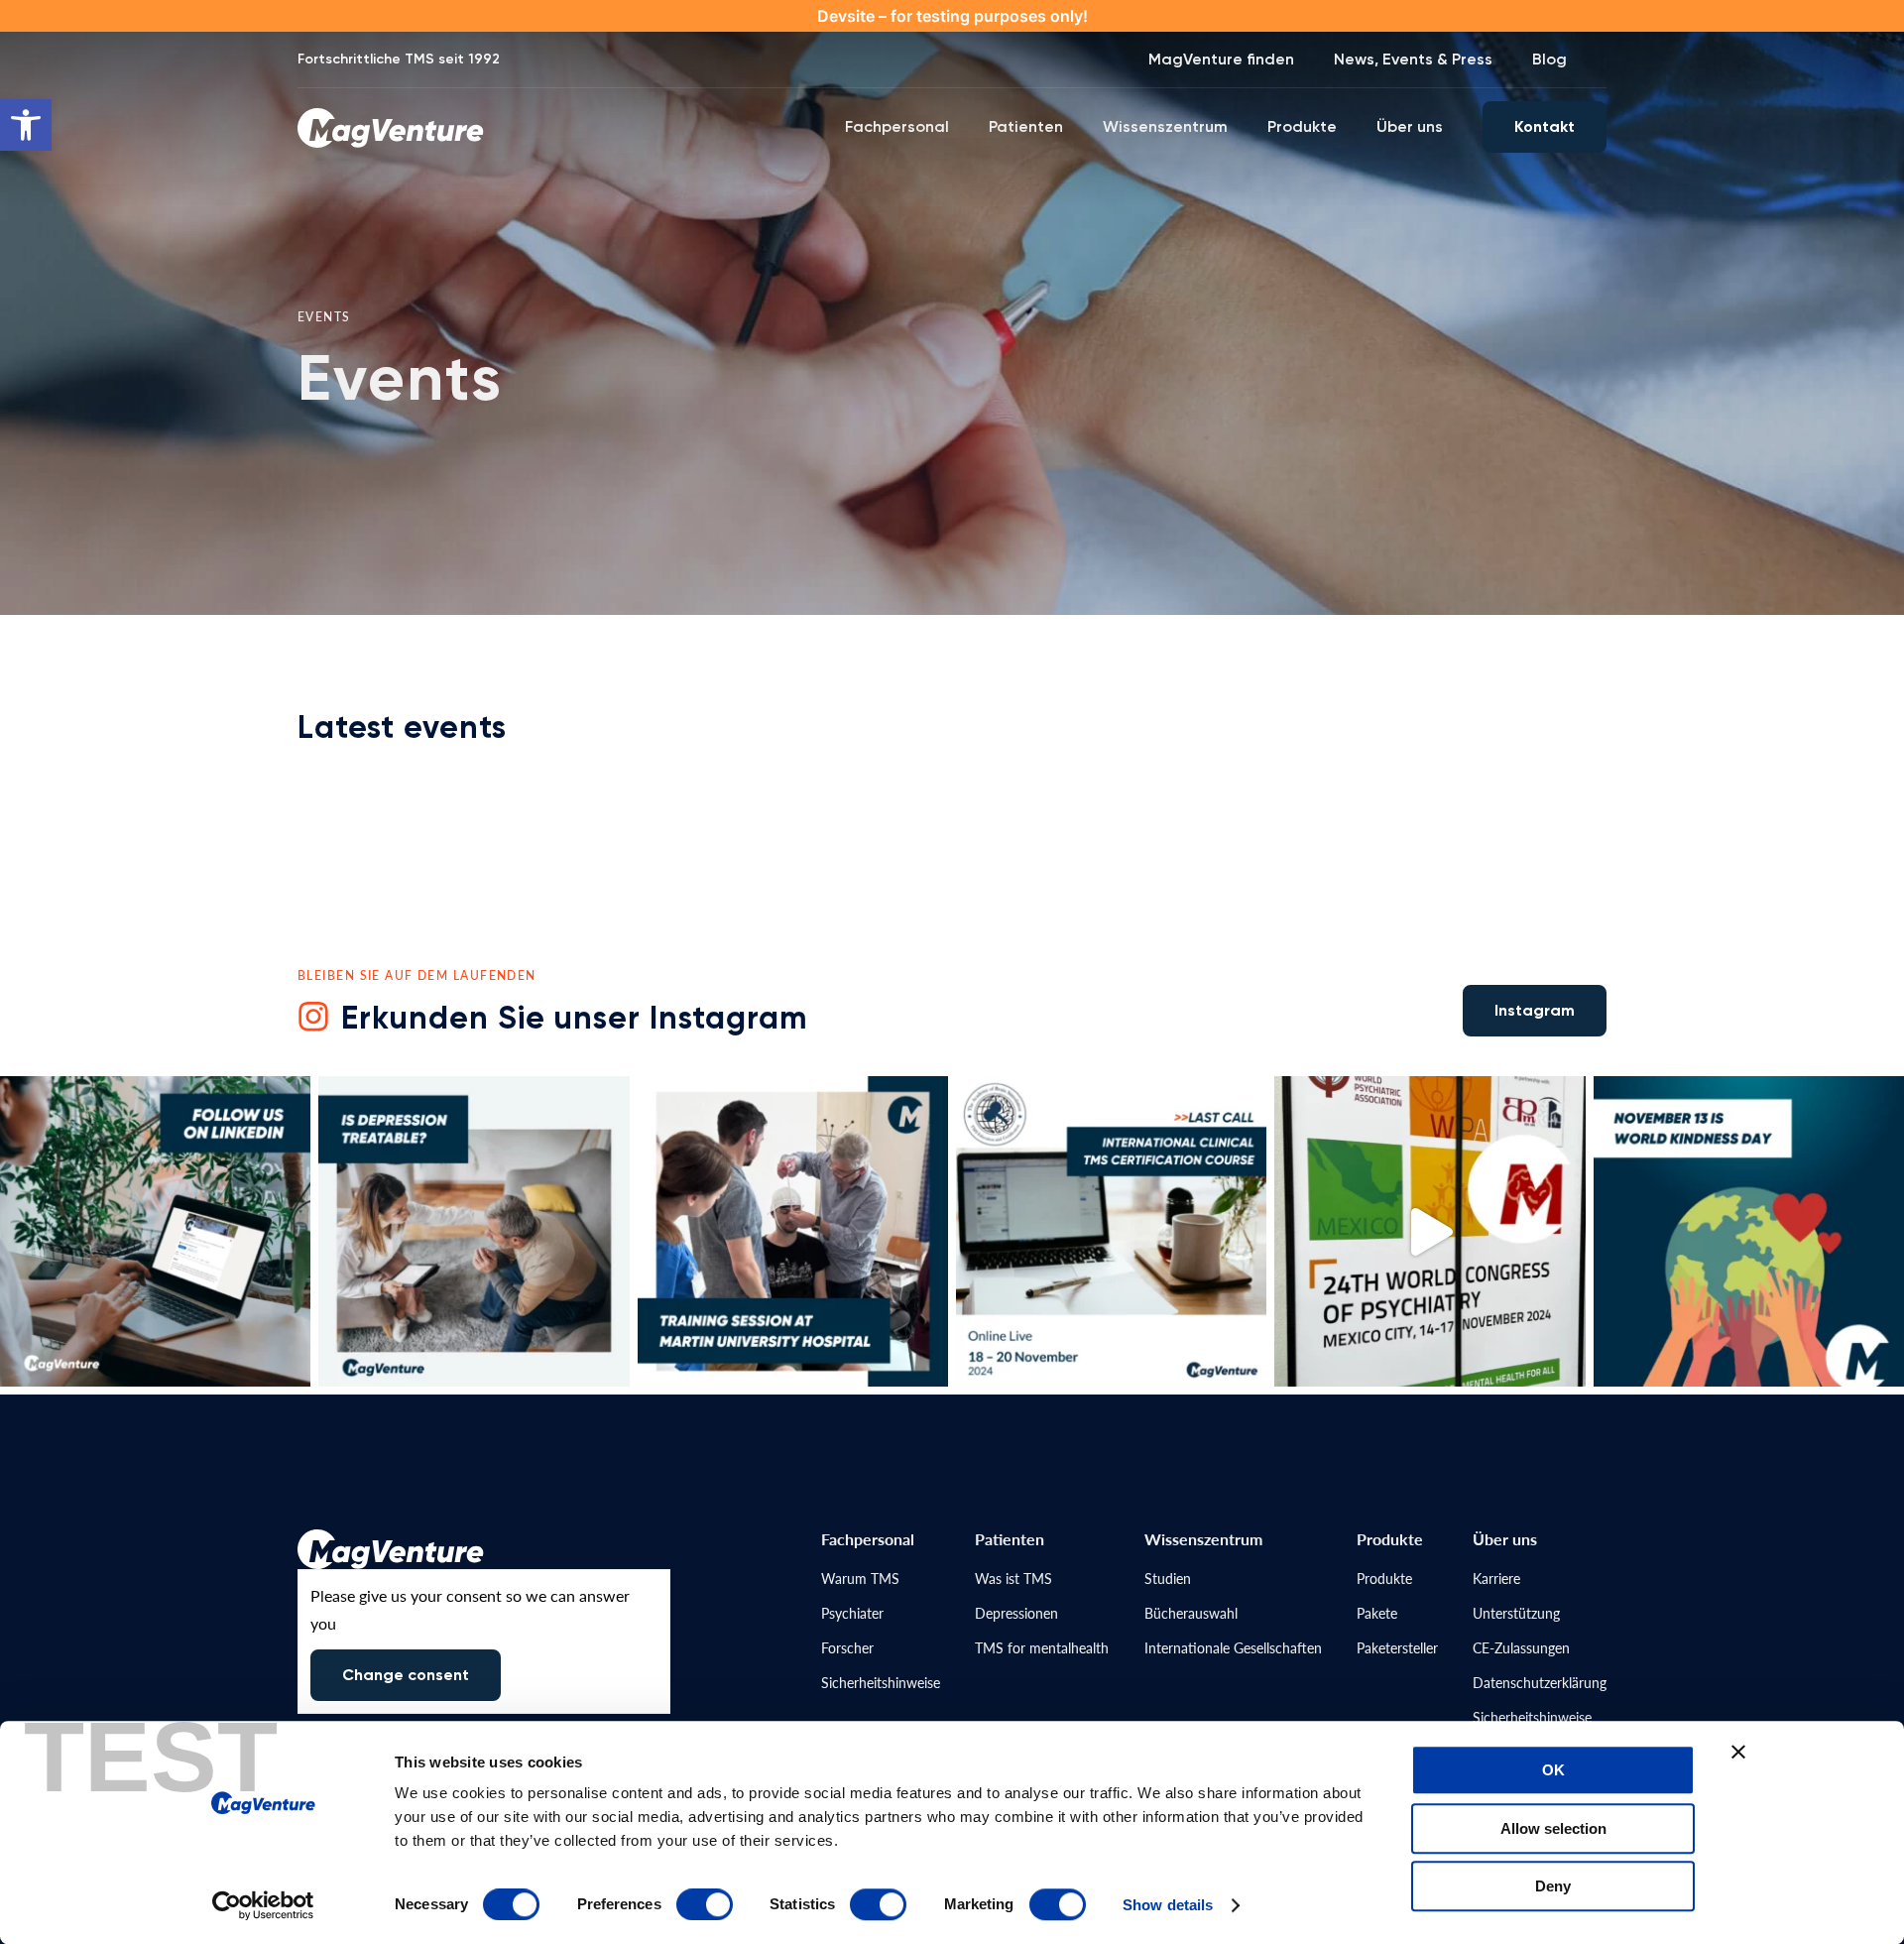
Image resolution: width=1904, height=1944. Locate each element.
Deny (1553, 1886)
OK (1553, 1770)
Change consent (406, 1675)
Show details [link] (1168, 1905)
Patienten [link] (1026, 126)
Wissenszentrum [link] (1165, 126)
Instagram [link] (1535, 1010)
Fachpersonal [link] (897, 126)
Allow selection (1553, 1828)
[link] (26, 125)
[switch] (705, 1904)
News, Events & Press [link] (1413, 59)
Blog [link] (1549, 59)
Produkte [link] (1302, 126)
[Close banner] (1738, 1752)
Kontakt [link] (1545, 126)
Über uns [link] (1410, 126)
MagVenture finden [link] (1221, 59)
